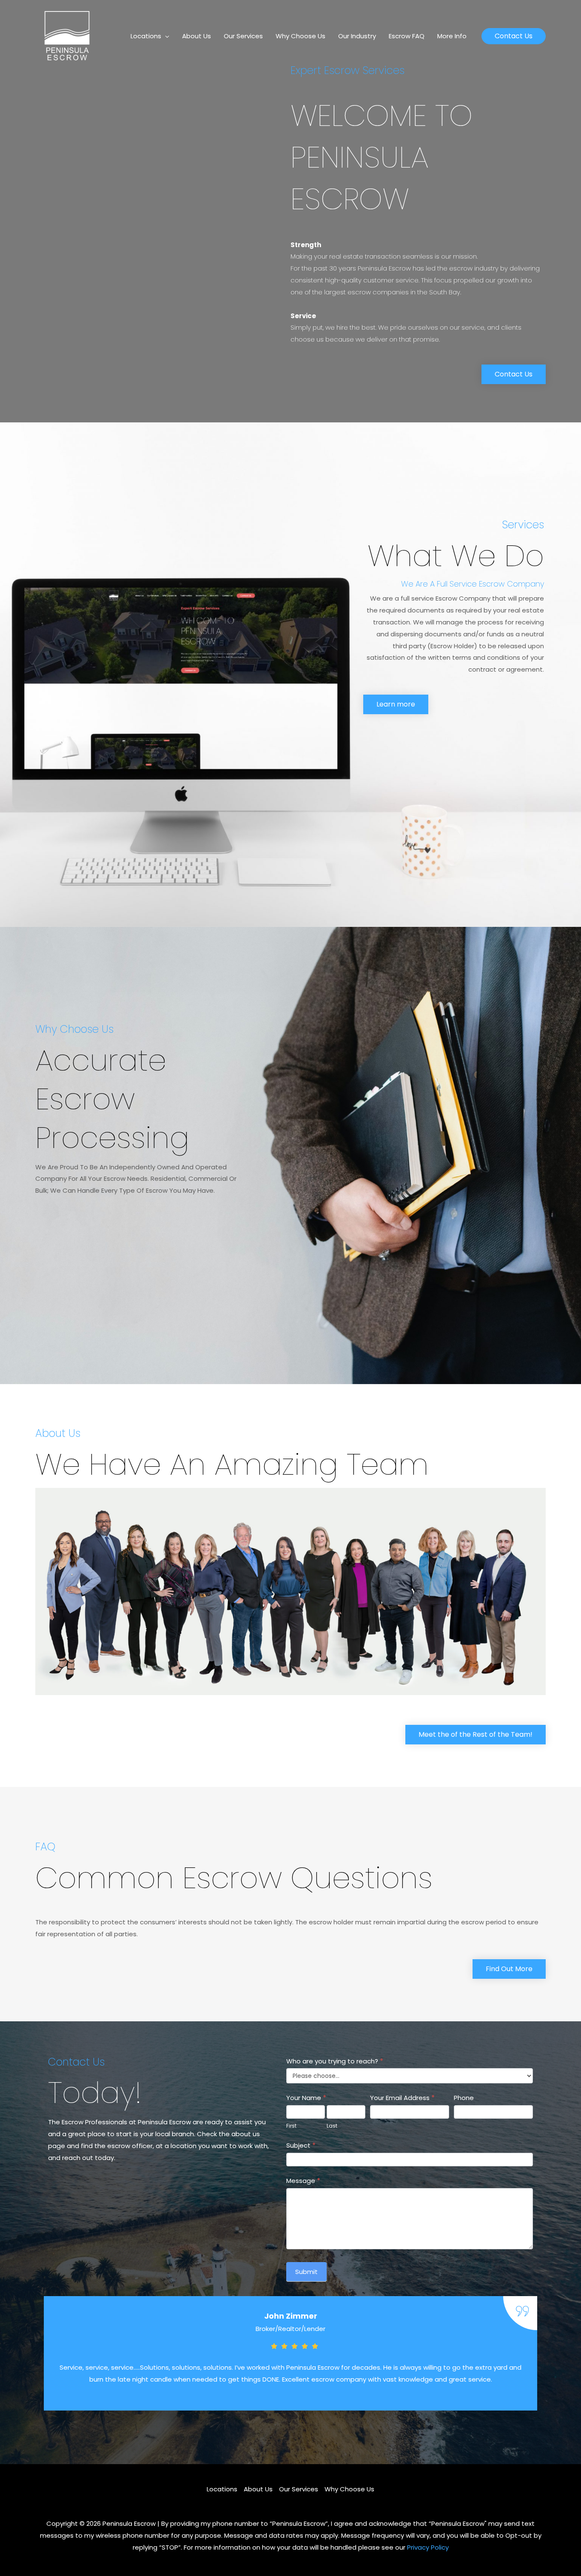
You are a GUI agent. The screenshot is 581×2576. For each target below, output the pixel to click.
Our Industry (357, 36)
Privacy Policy (428, 2547)
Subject (301, 2145)
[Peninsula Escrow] (67, 36)
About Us (197, 36)
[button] (514, 36)
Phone (464, 2098)
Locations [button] (146, 36)
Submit (306, 2272)
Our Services (243, 36)
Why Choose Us (300, 36)
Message (303, 2181)
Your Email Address (402, 2098)
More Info (452, 36)
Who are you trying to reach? (335, 2061)
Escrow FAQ (407, 36)
